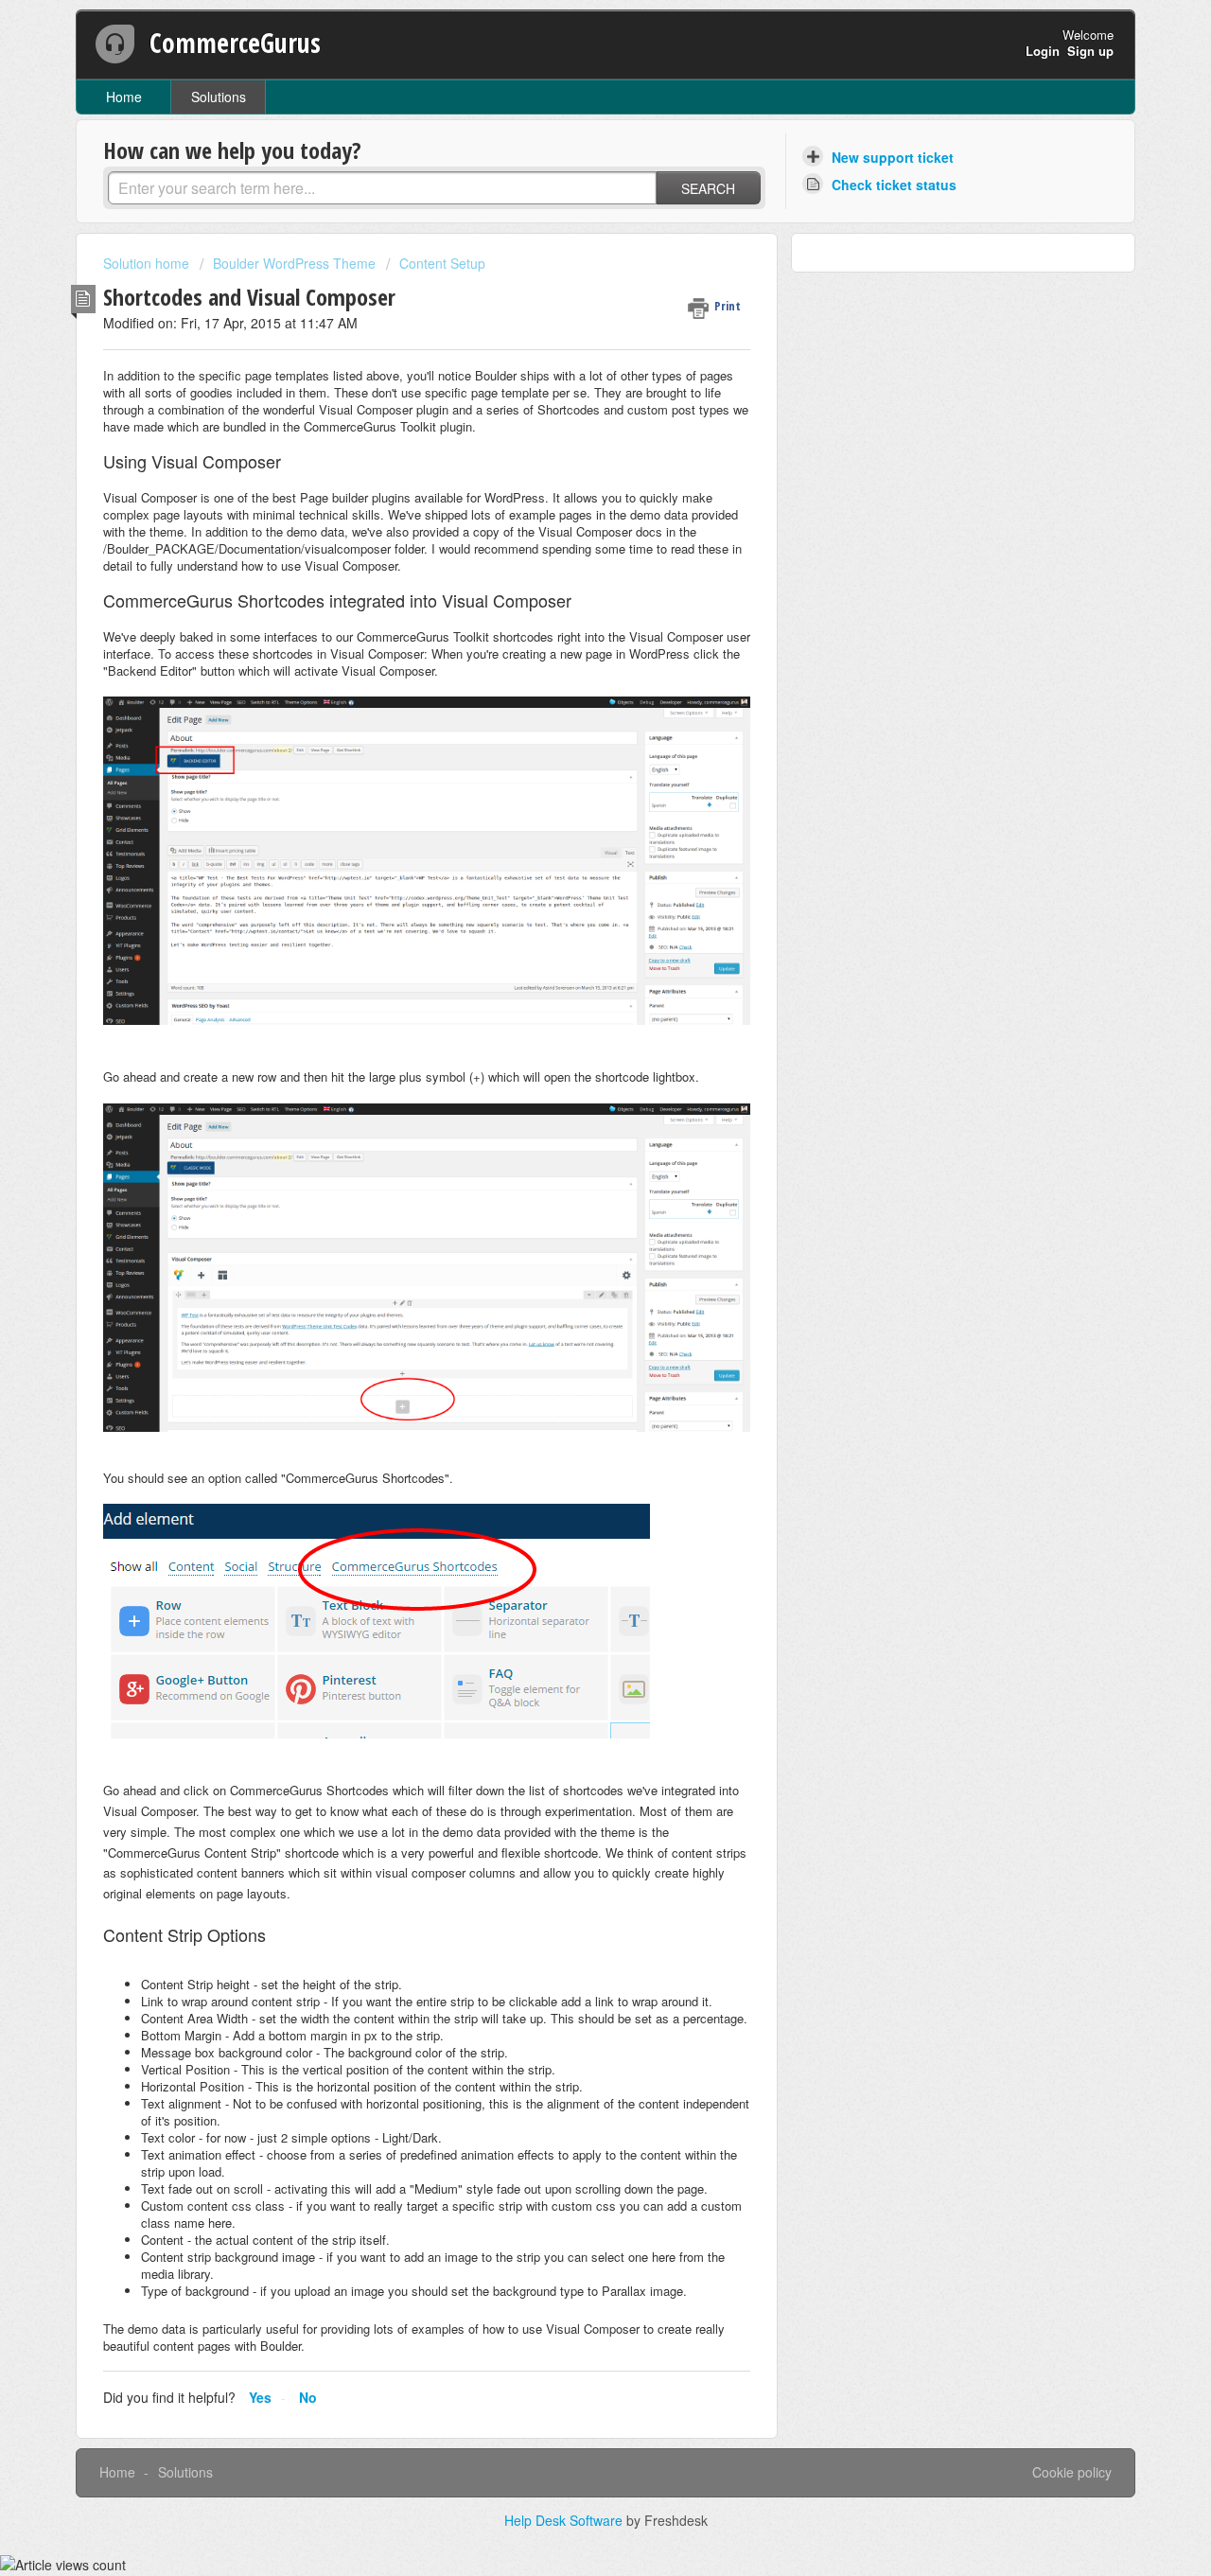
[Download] (570, 1069)
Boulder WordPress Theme (294, 263)
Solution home (148, 263)
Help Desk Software (565, 2520)
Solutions (219, 97)
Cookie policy (1072, 2472)
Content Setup (442, 263)
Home (124, 97)
